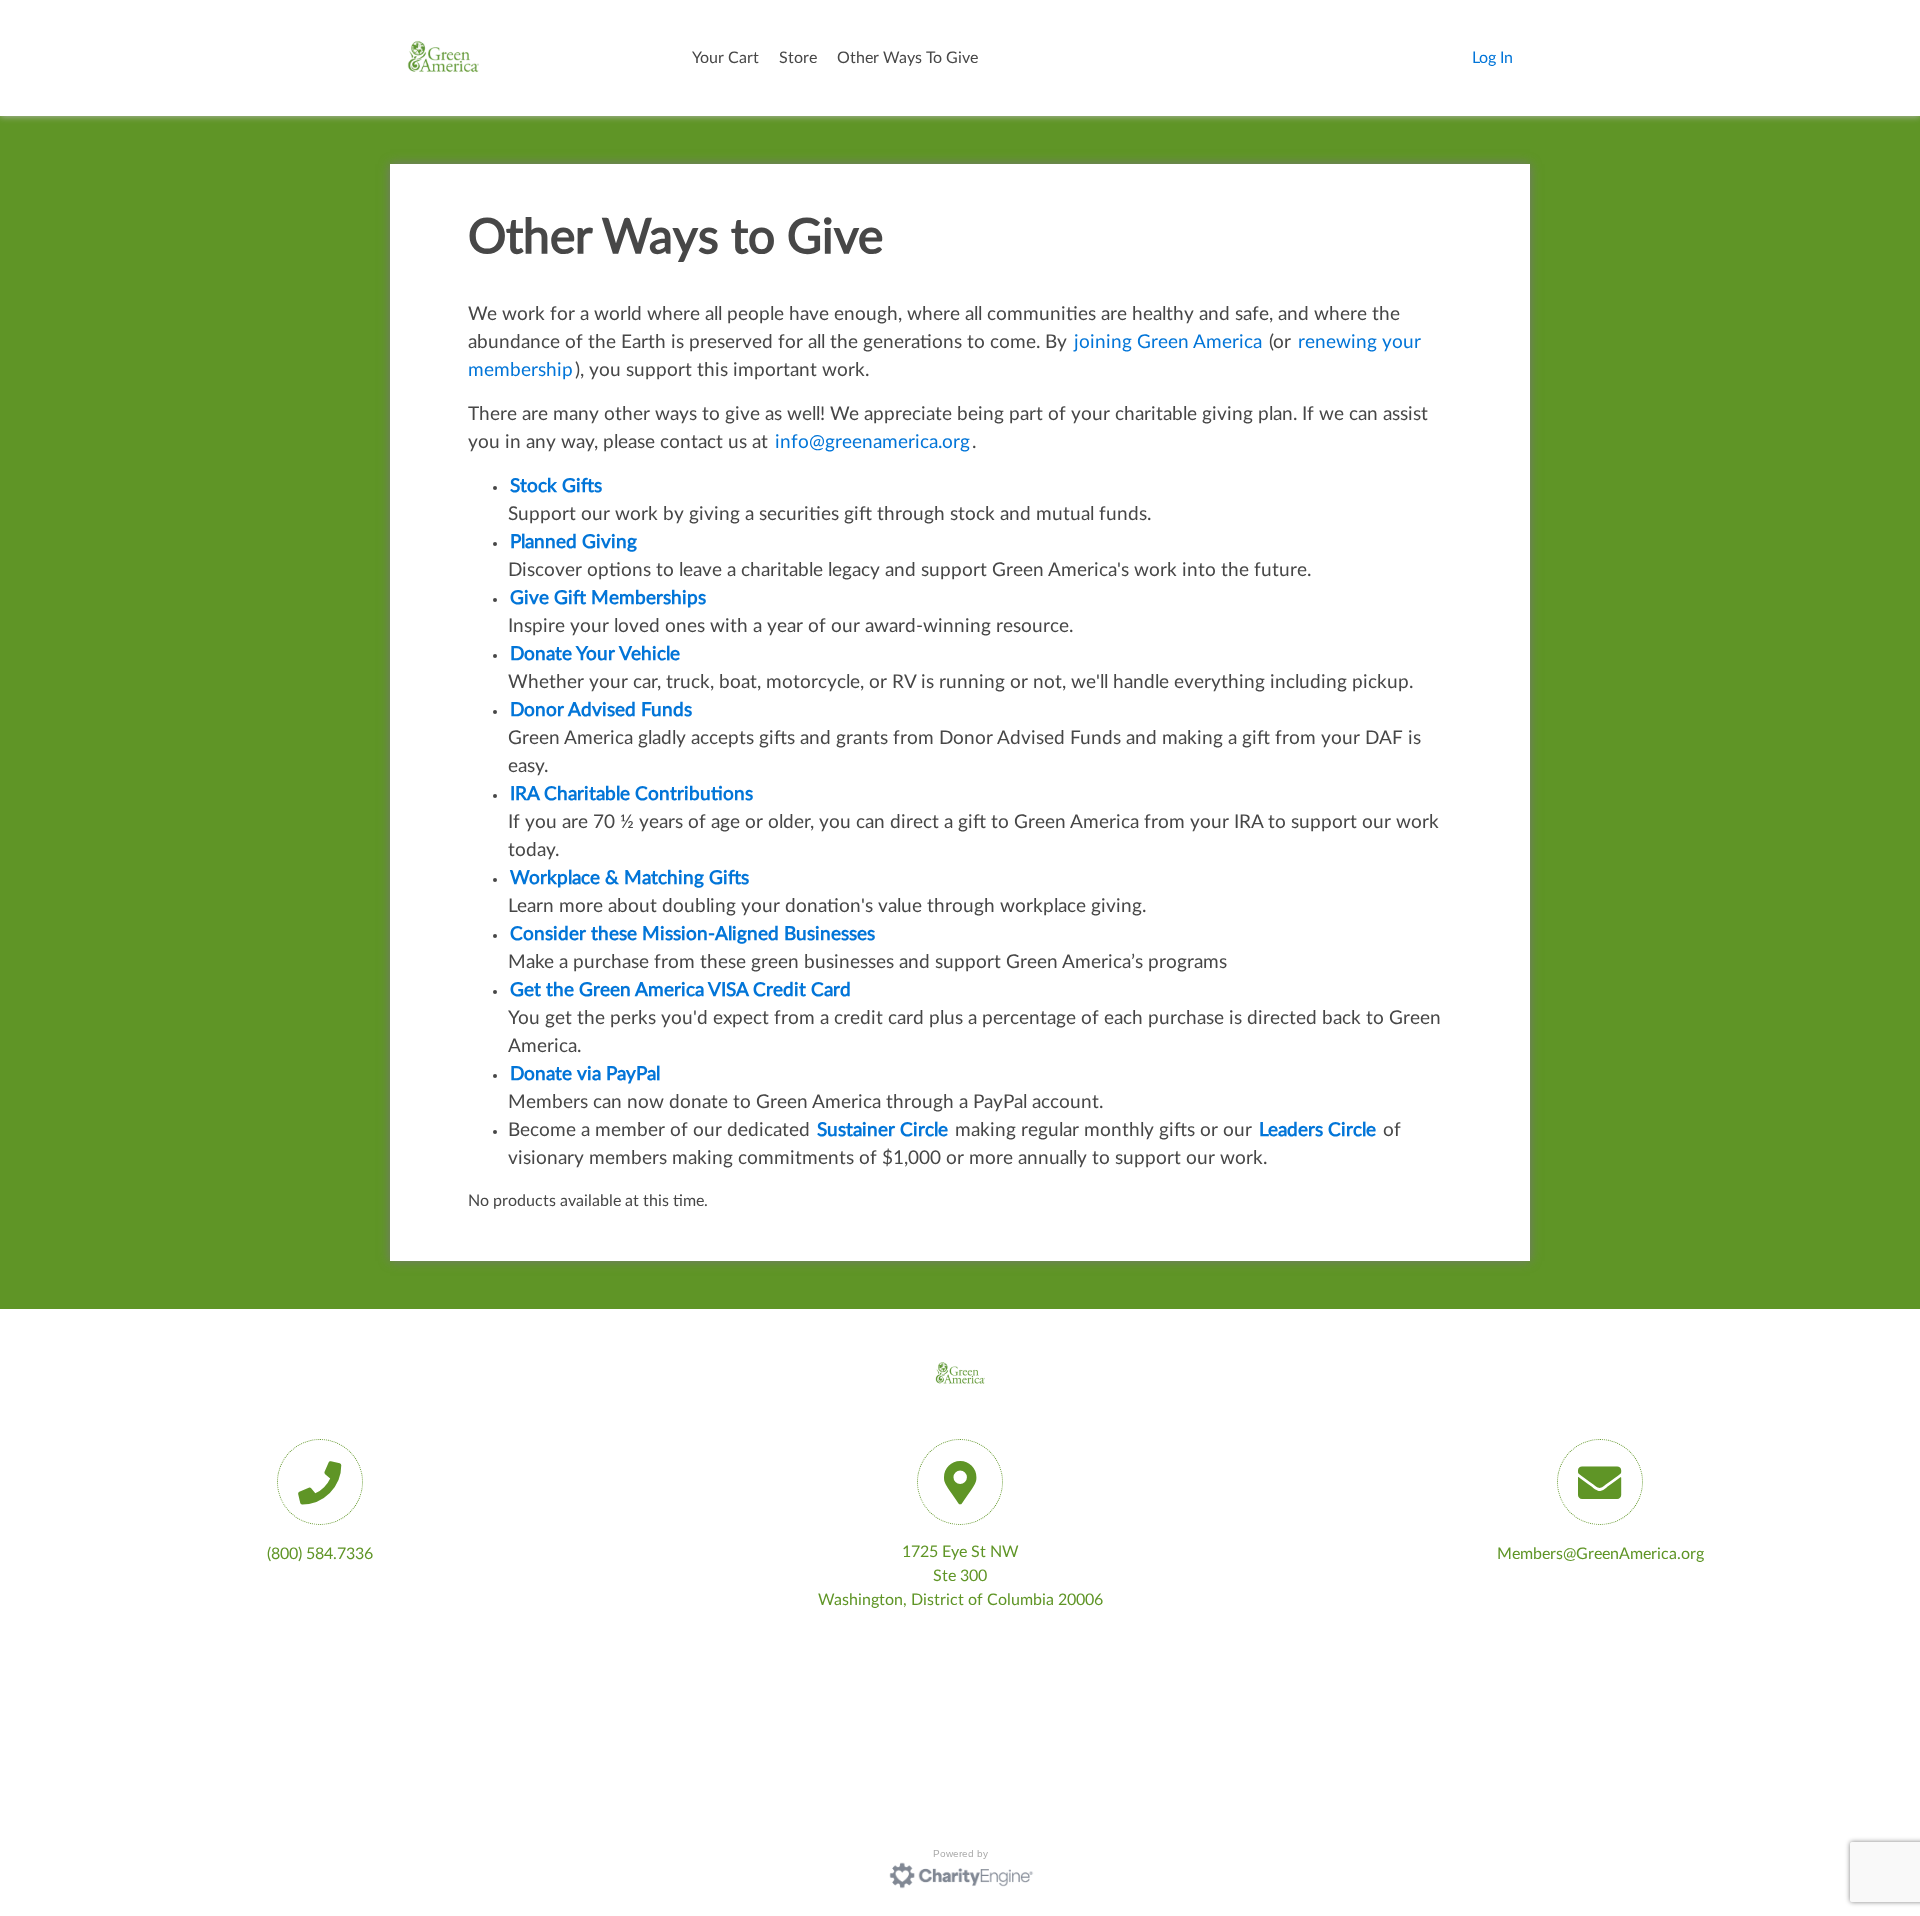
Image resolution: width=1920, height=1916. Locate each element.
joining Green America (1168, 342)
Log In (1492, 58)
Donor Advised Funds (601, 710)
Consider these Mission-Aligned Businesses (692, 934)
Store (798, 58)
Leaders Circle (1317, 1130)
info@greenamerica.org (872, 442)
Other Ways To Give (907, 58)
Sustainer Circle (882, 1130)
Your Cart (725, 58)
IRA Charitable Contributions (631, 794)
